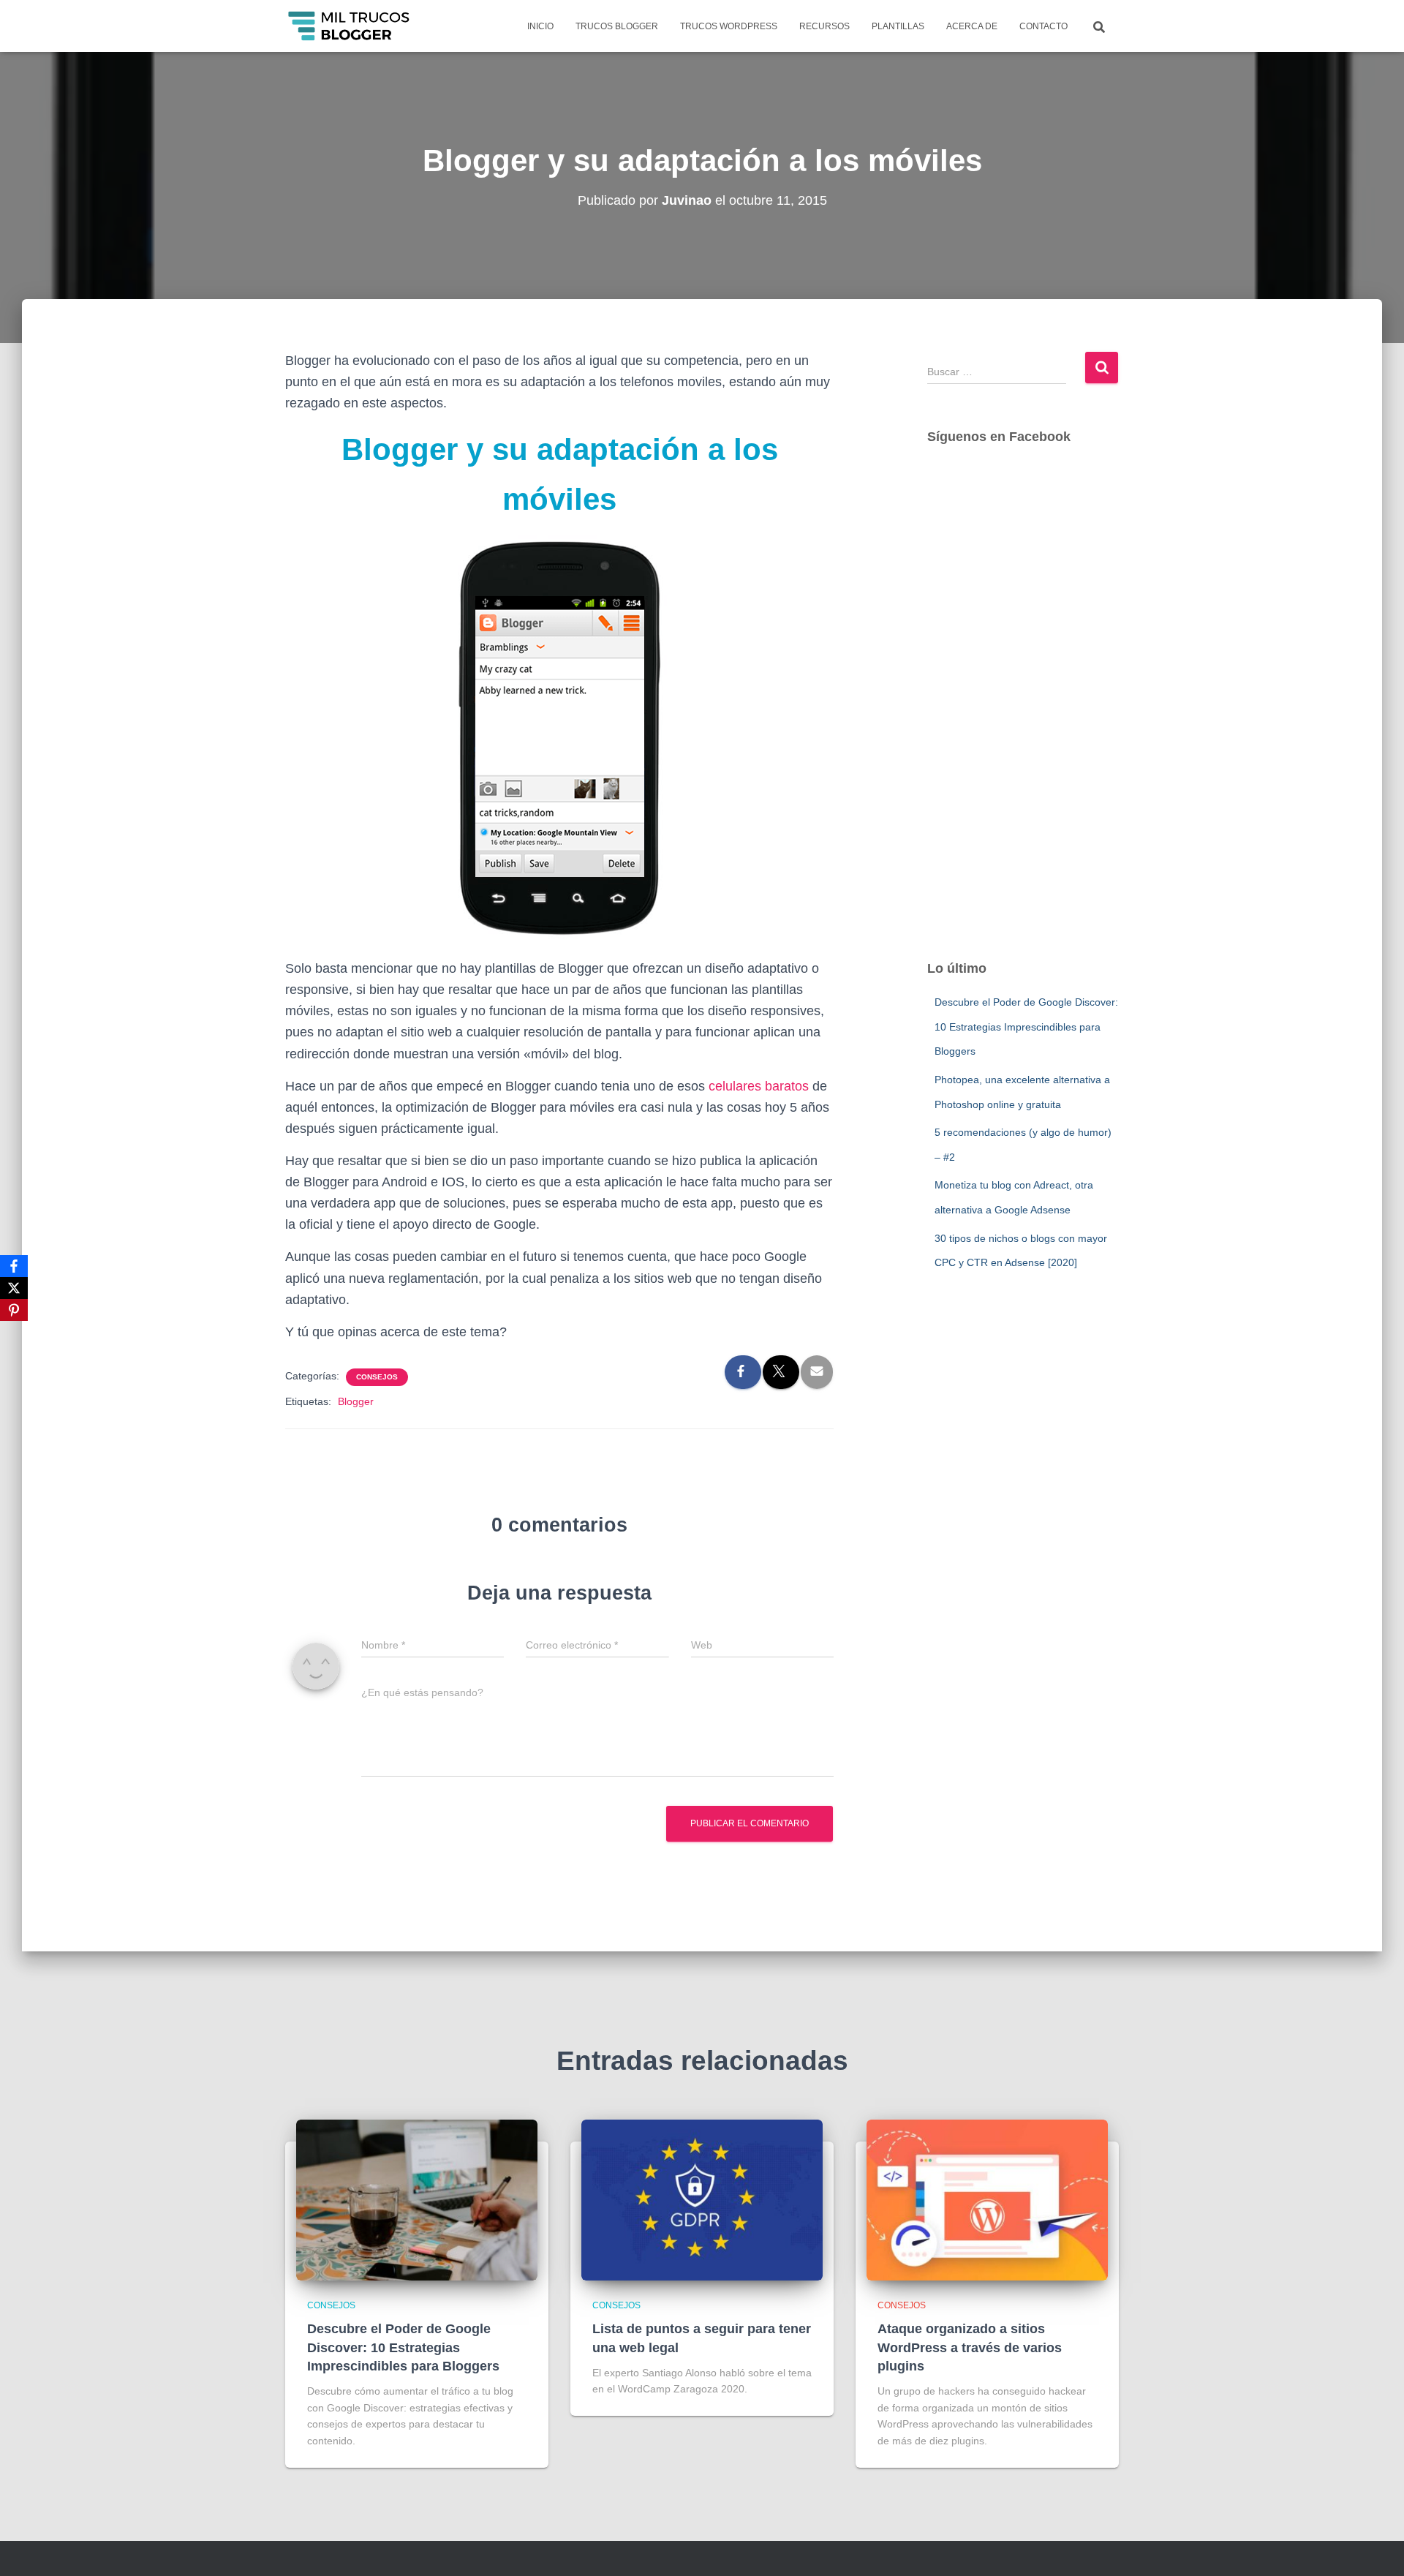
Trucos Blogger (617, 26)
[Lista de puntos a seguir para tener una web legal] (702, 2199)
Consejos (377, 1377)
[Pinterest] (14, 1310)
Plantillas (898, 26)
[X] (14, 1288)
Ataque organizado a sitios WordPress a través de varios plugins (970, 2347)
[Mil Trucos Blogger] (350, 26)
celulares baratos (759, 1086)
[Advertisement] (1023, 717)
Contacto (1043, 26)
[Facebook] (14, 1266)
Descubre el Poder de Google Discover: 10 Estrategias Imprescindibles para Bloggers (1026, 1027)
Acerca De (972, 26)
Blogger (356, 1401)
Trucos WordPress (729, 26)
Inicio (540, 26)
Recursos (824, 26)
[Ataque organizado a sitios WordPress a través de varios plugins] (987, 2199)
